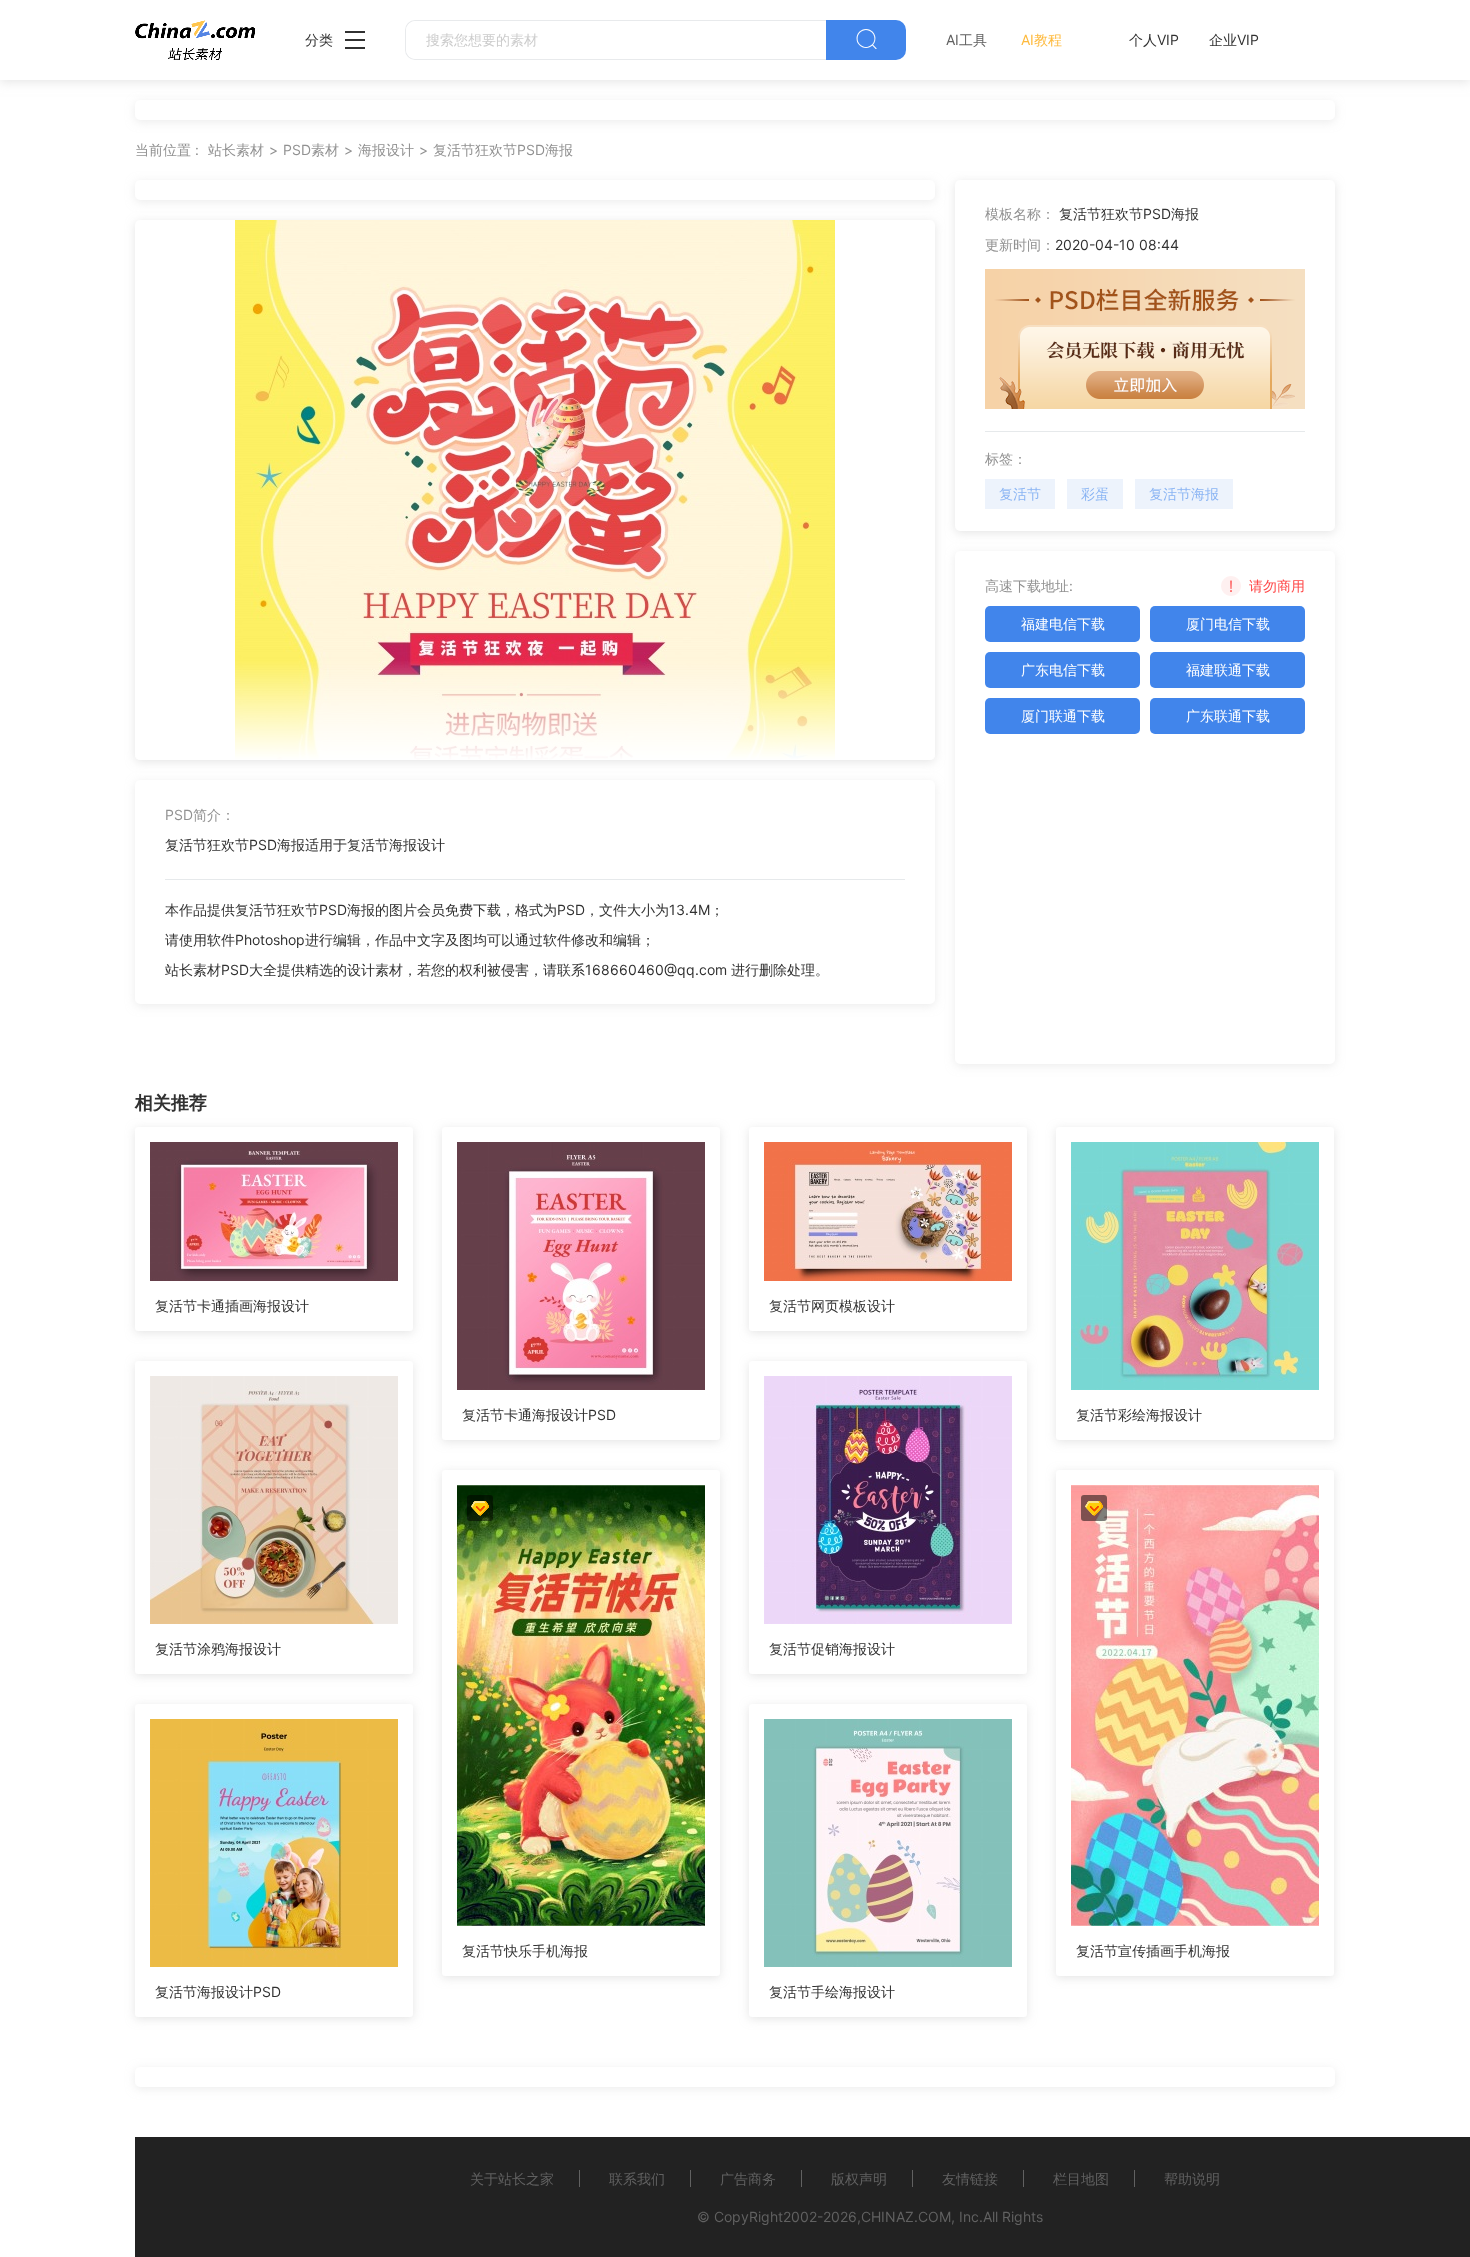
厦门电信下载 (1228, 623)
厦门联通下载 (1063, 715)
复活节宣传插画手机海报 (1153, 1950)
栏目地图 (1081, 2178)
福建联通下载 (1228, 669)
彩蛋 (1095, 493)
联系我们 (637, 2178)
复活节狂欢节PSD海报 (503, 149)
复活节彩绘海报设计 (1139, 1414)
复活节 (1020, 493)
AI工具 (966, 39)
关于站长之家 (512, 2178)
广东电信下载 (1063, 669)
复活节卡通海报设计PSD (539, 1414)
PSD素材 (311, 149)
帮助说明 (1192, 2178)
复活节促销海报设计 (832, 1648)
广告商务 (748, 2178)
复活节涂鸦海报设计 (218, 1648)
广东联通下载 (1228, 715)
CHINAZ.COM (906, 2216)
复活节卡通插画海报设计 (232, 1305)
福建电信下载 (1063, 623)
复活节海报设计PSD (218, 1991)
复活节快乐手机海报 (525, 1950)
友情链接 (970, 2178)
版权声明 (859, 2178)
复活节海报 (1184, 493)
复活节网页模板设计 (832, 1305)
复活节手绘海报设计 (832, 1991)
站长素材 (236, 149)
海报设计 (386, 149)
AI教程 (1041, 39)
